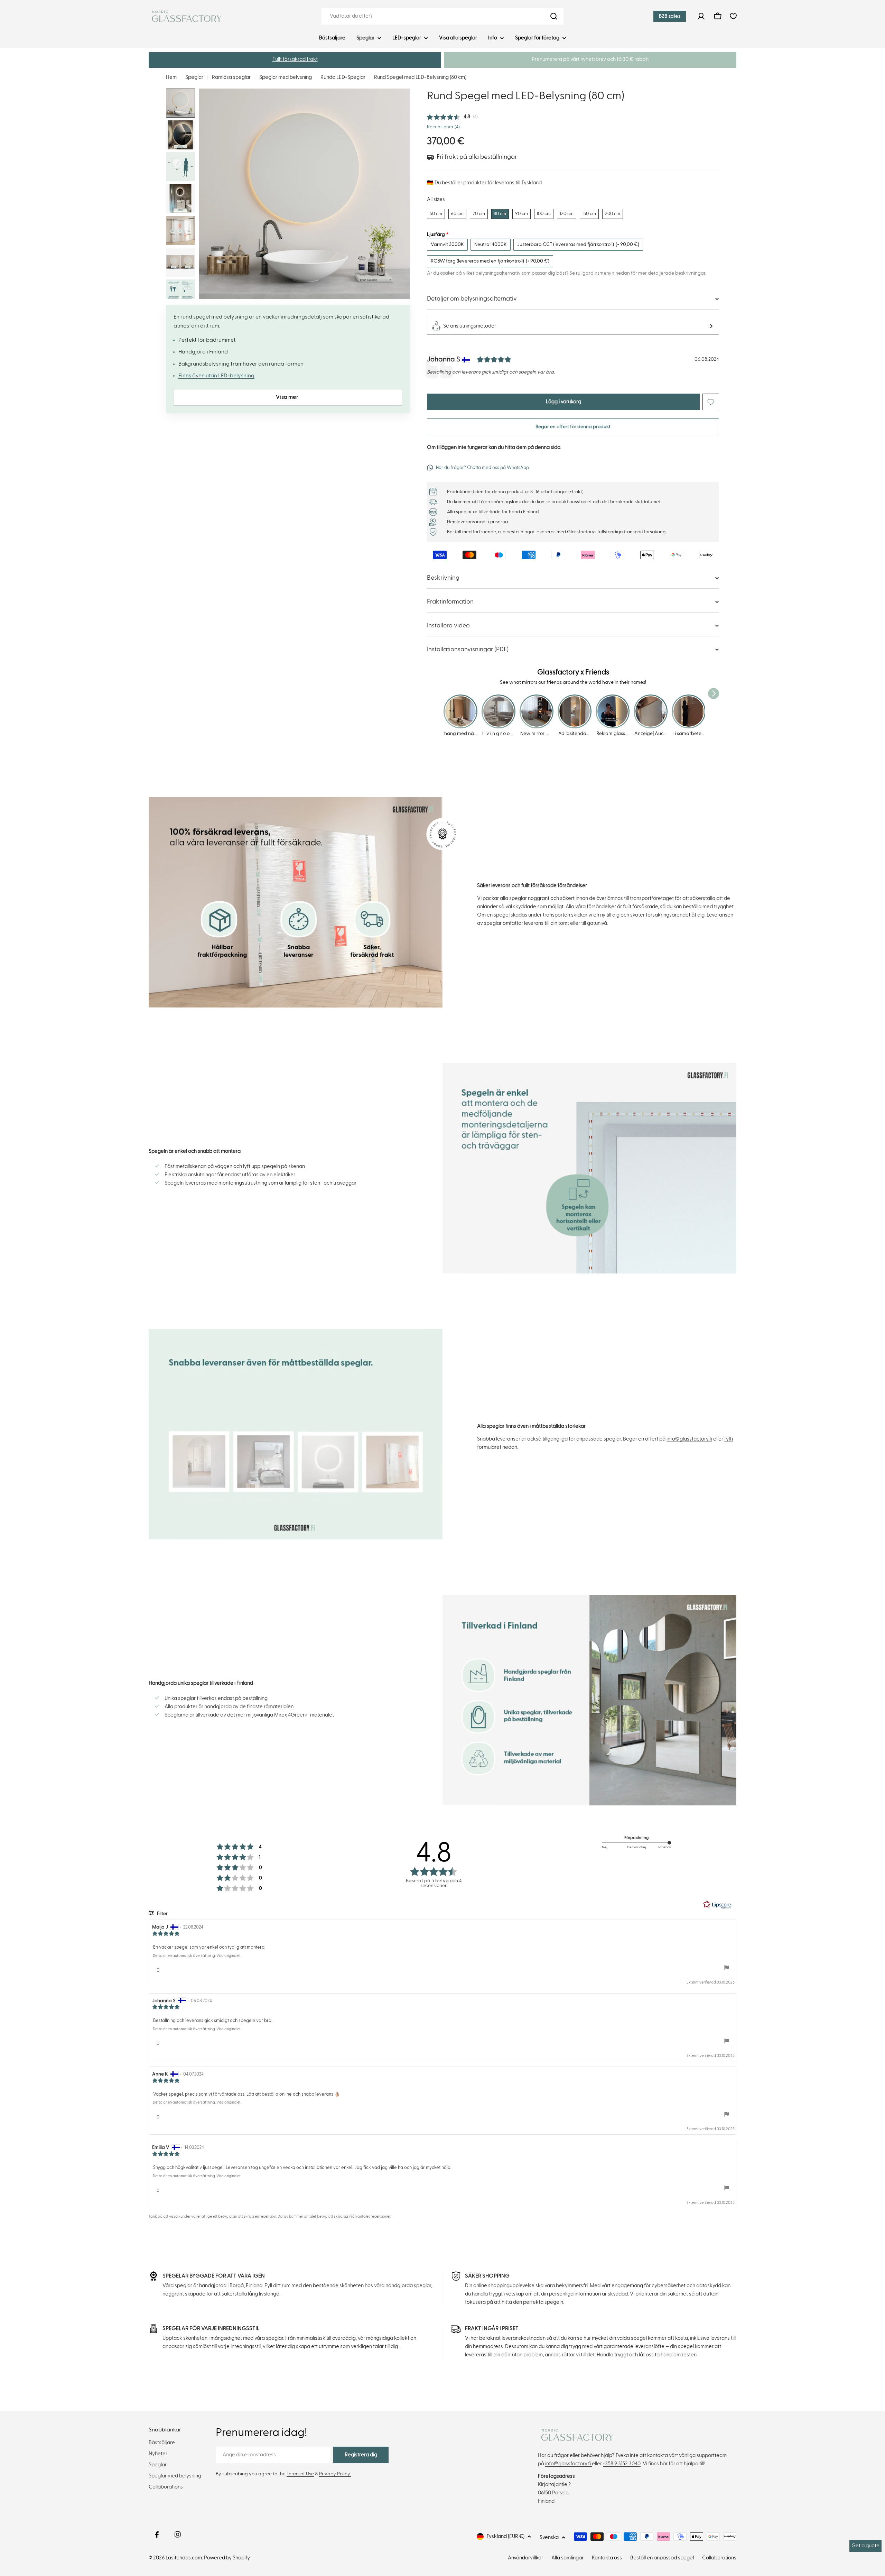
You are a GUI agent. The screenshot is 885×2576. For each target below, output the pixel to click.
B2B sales (670, 16)
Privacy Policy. (335, 2474)
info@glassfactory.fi (689, 1439)
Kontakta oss (607, 2558)
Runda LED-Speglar (343, 77)
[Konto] (701, 16)
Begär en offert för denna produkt (573, 427)
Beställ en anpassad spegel (662, 2558)
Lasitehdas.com (184, 2558)
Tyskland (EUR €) (505, 2536)
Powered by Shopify (227, 2558)
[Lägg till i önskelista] (711, 402)
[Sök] (554, 16)
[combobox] (442, 16)
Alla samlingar (567, 2558)
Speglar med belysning (286, 77)
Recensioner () (443, 127)
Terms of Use (300, 2474)
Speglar (194, 77)
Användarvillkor (525, 2558)
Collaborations (719, 2558)
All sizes (436, 199)
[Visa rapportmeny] (727, 1968)
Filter (162, 1914)
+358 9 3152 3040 (622, 2464)
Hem (171, 77)
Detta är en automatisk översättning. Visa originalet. (197, 1956)
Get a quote (865, 2546)
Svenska (549, 2537)
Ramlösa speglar (231, 77)
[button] (295, 60)
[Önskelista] (733, 16)
